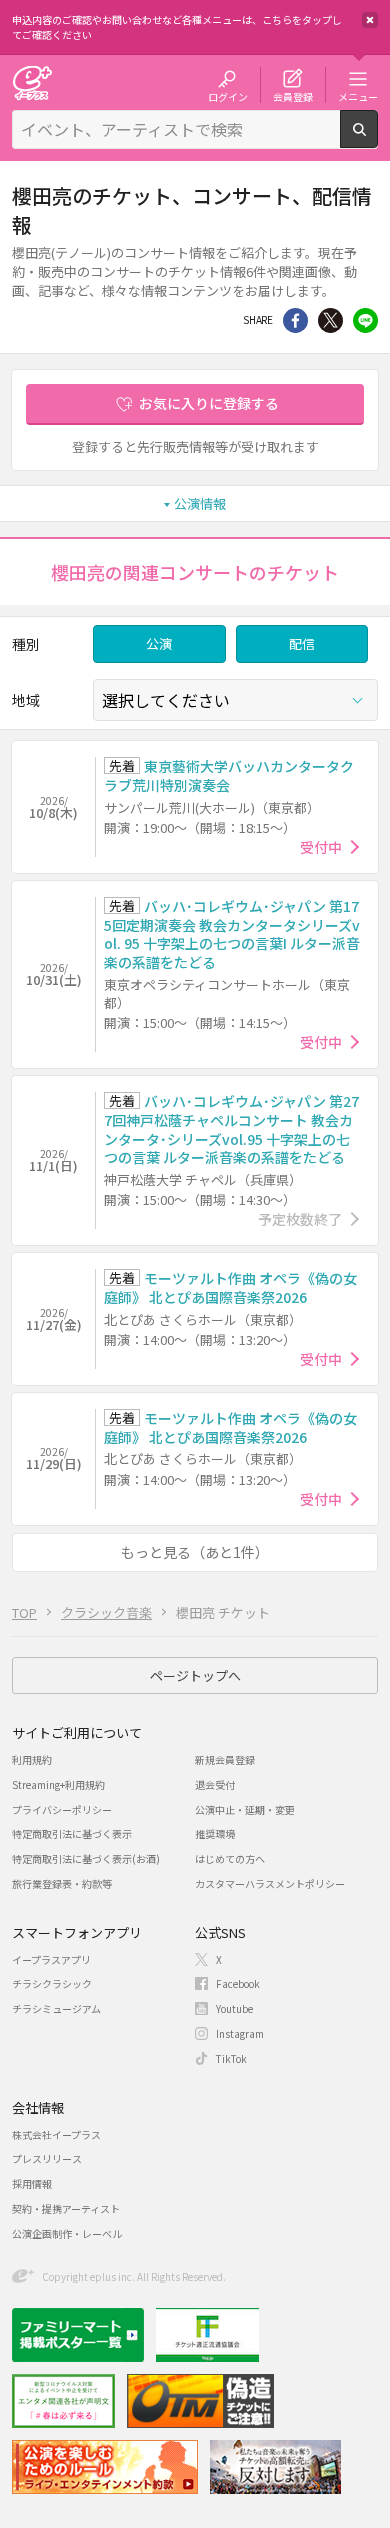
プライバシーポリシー (62, 1809)
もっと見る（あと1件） (195, 1552)
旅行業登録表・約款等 (62, 1883)
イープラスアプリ (51, 1959)
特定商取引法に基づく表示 (72, 1833)
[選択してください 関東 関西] (235, 700)
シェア (295, 320)
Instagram (240, 2033)
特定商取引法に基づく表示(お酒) (86, 1858)
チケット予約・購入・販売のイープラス (32, 82)
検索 (377, 140)
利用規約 (32, 1759)
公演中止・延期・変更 (245, 1809)
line (365, 320)
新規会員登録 (225, 1759)
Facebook (238, 1983)
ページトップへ (195, 1675)
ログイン (228, 96)
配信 (302, 643)
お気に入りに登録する (209, 403)
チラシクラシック (52, 1983)
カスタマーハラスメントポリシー (270, 1883)
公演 (159, 643)
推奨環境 (215, 1833)
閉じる (370, 20)
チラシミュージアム (56, 2008)
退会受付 (215, 1784)
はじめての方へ (230, 1858)
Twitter (330, 320)
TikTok (231, 2058)
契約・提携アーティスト (66, 2208)
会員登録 (293, 96)
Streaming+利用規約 (58, 1784)
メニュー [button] (358, 96)
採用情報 (32, 2183)
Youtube (234, 2008)
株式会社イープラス (56, 2134)
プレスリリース (47, 2158)
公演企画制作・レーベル (67, 2233)
